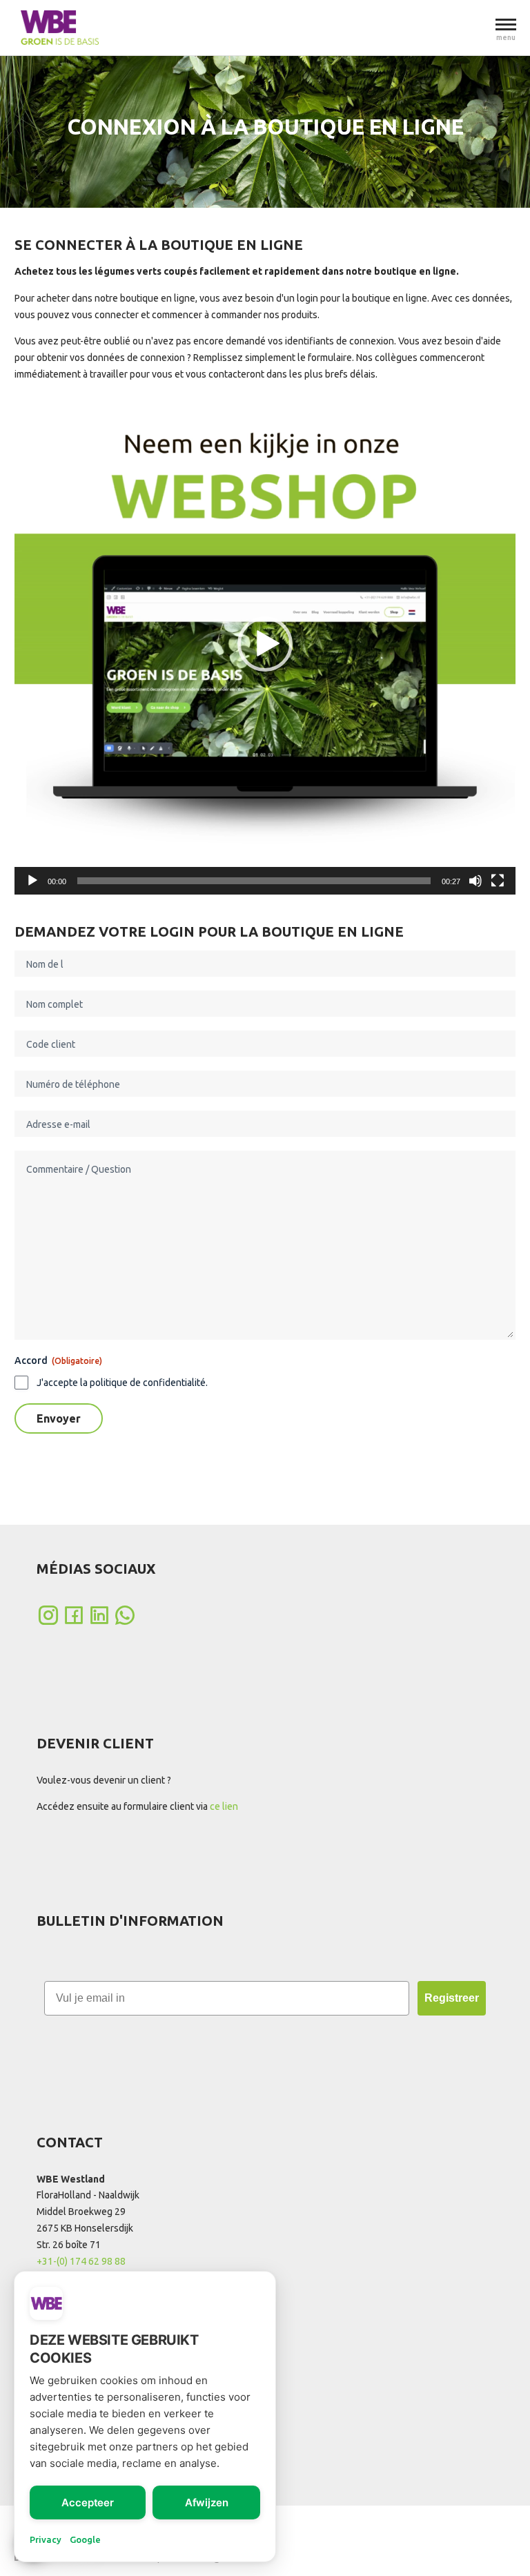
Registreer (452, 1998)
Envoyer (59, 1418)
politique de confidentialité (148, 1383)
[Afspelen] (32, 881)
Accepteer (88, 2502)
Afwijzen (207, 2502)
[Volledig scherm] (498, 881)
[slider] (254, 881)
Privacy (46, 2539)
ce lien (224, 1806)
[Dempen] (475, 881)
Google (85, 2539)
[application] (265, 644)
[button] (265, 644)
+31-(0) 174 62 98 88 (81, 2261)
